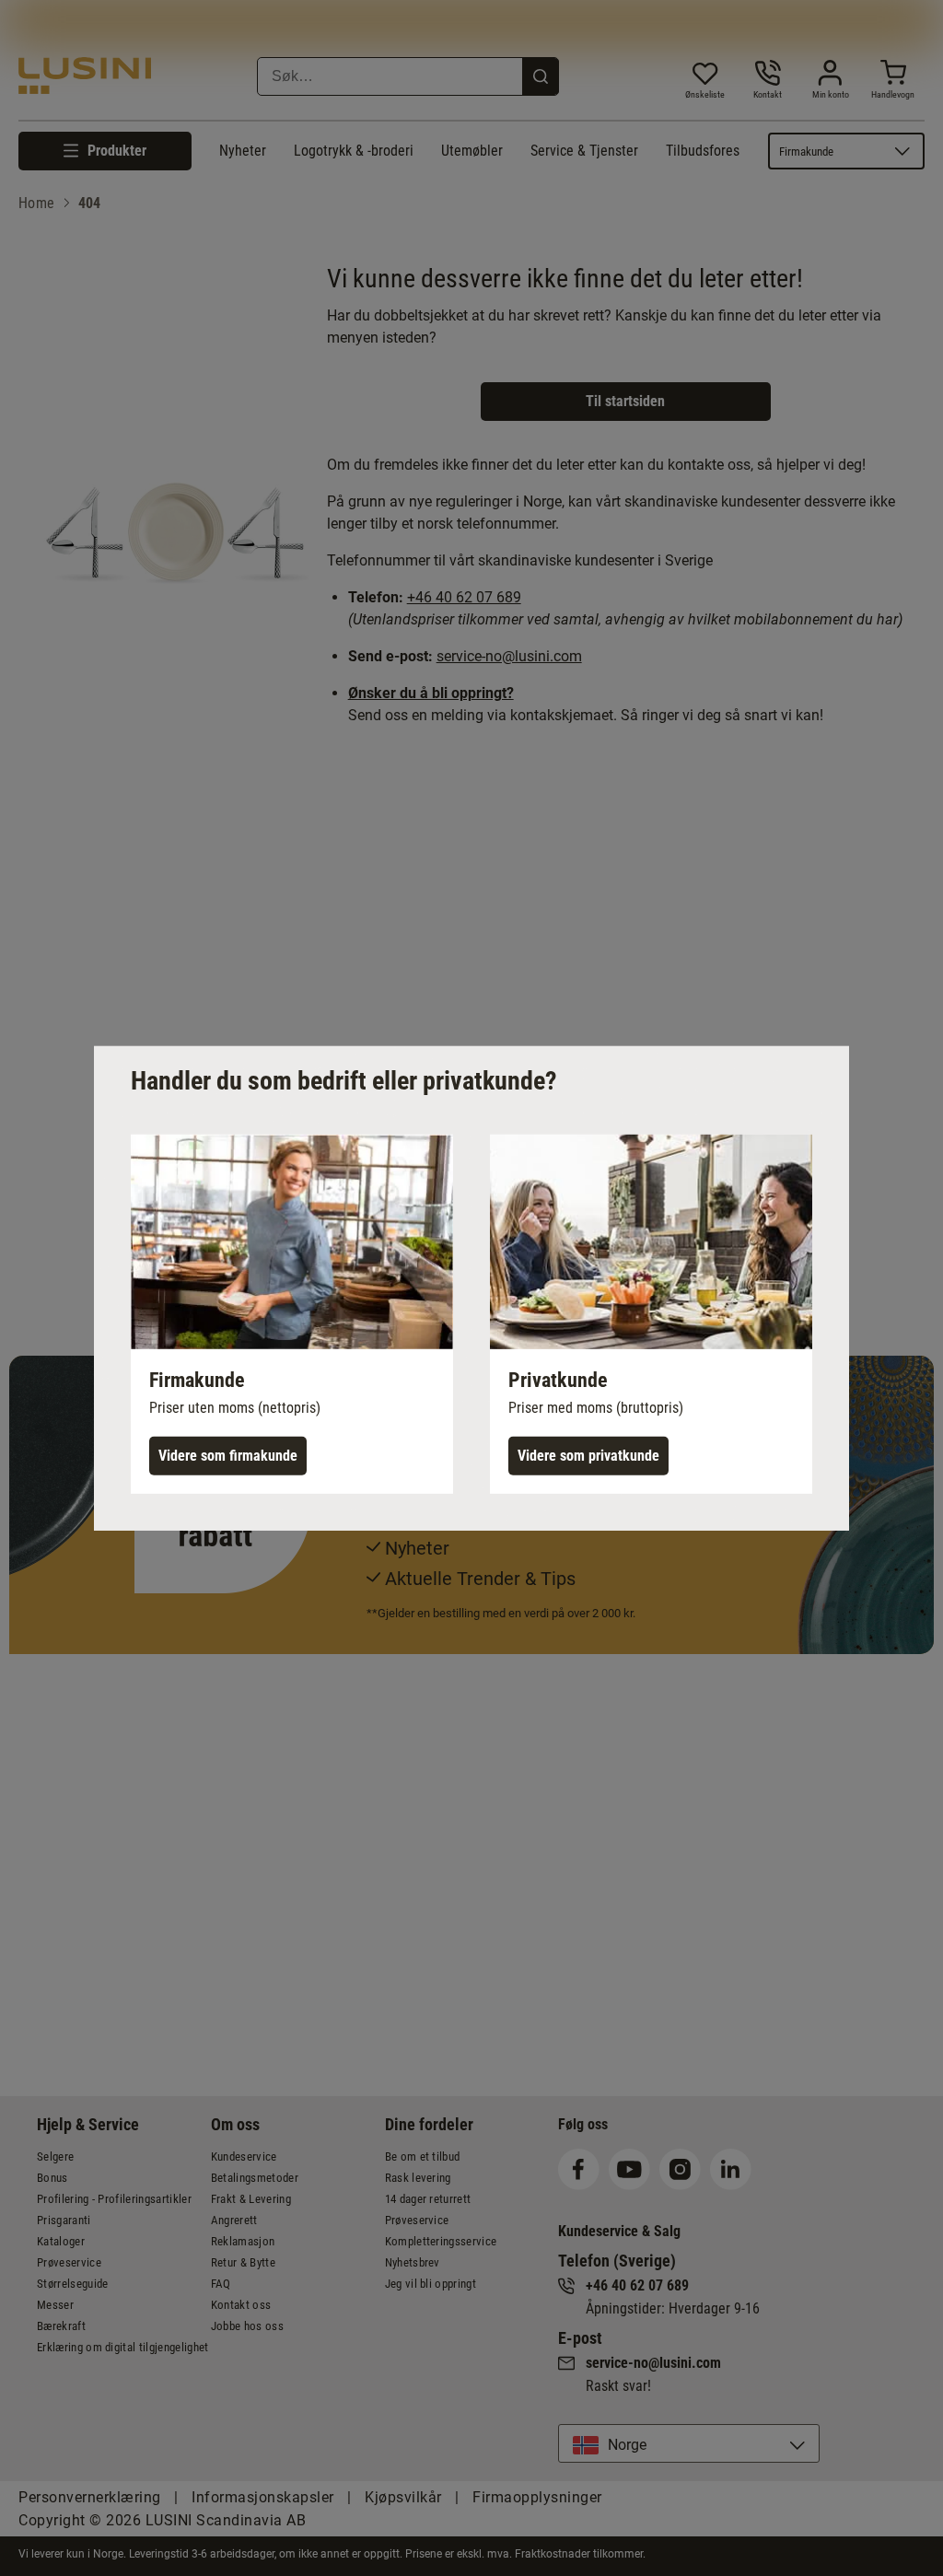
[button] (292, 1313)
